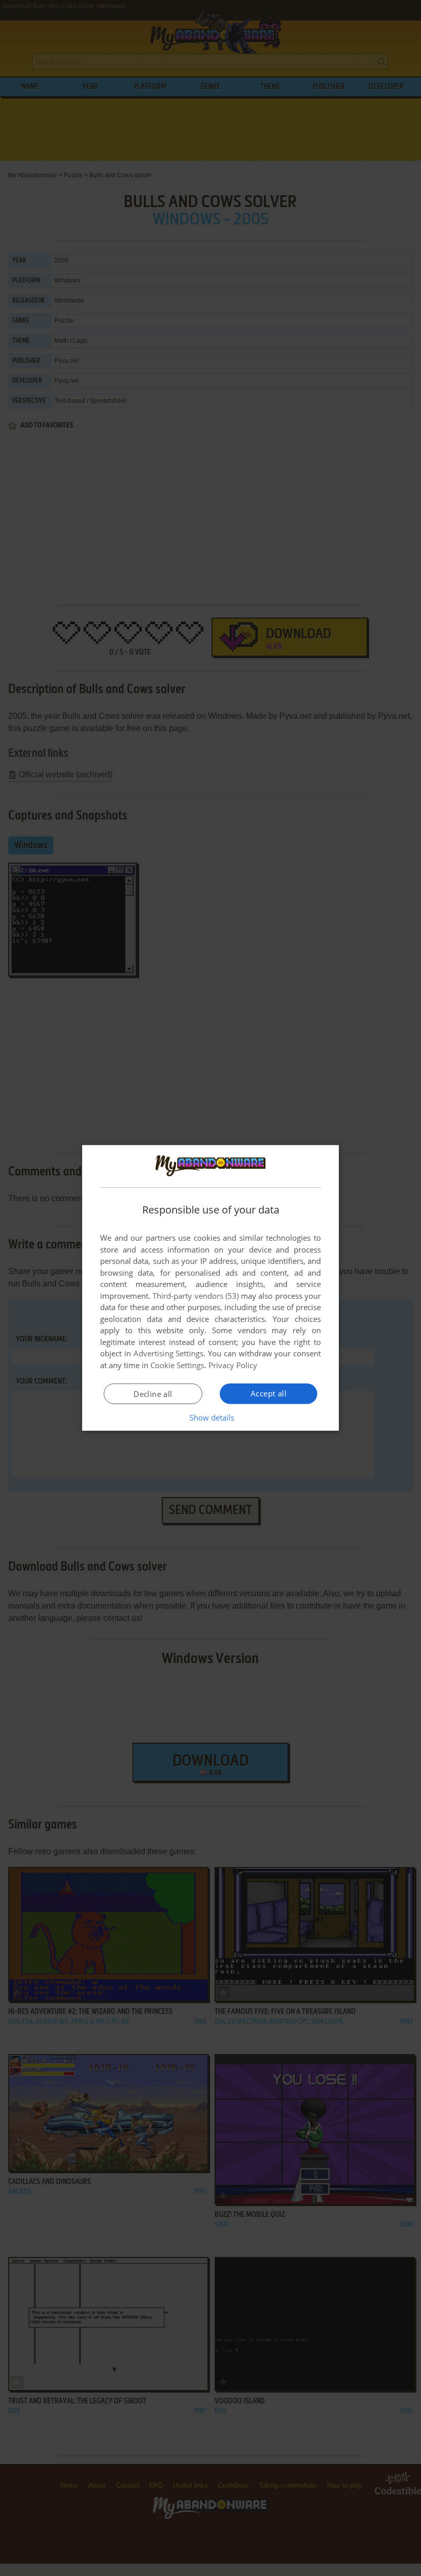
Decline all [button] (153, 1394)
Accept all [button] (269, 1393)
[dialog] (210, 1288)
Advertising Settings (169, 1353)
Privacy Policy (233, 1365)
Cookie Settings (177, 1365)
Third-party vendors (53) (196, 1296)
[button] (211, 1417)
